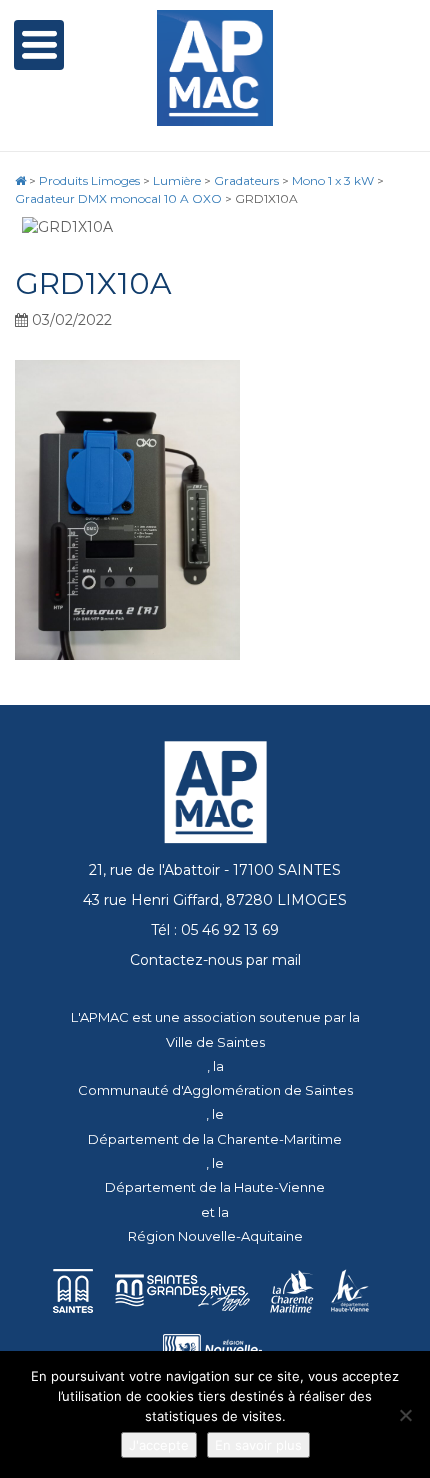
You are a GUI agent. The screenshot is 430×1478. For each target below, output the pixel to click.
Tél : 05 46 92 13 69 (215, 930)
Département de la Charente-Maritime (215, 1139)
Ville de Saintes (215, 1042)
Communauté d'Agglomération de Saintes (215, 1090)
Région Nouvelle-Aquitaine (215, 1236)
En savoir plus (258, 1445)
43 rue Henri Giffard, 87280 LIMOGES (215, 900)
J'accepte (159, 1445)
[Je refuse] (405, 1415)
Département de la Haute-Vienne (215, 1187)
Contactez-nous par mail (215, 960)
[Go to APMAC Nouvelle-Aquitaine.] (20, 180)
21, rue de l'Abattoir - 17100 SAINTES (215, 870)
